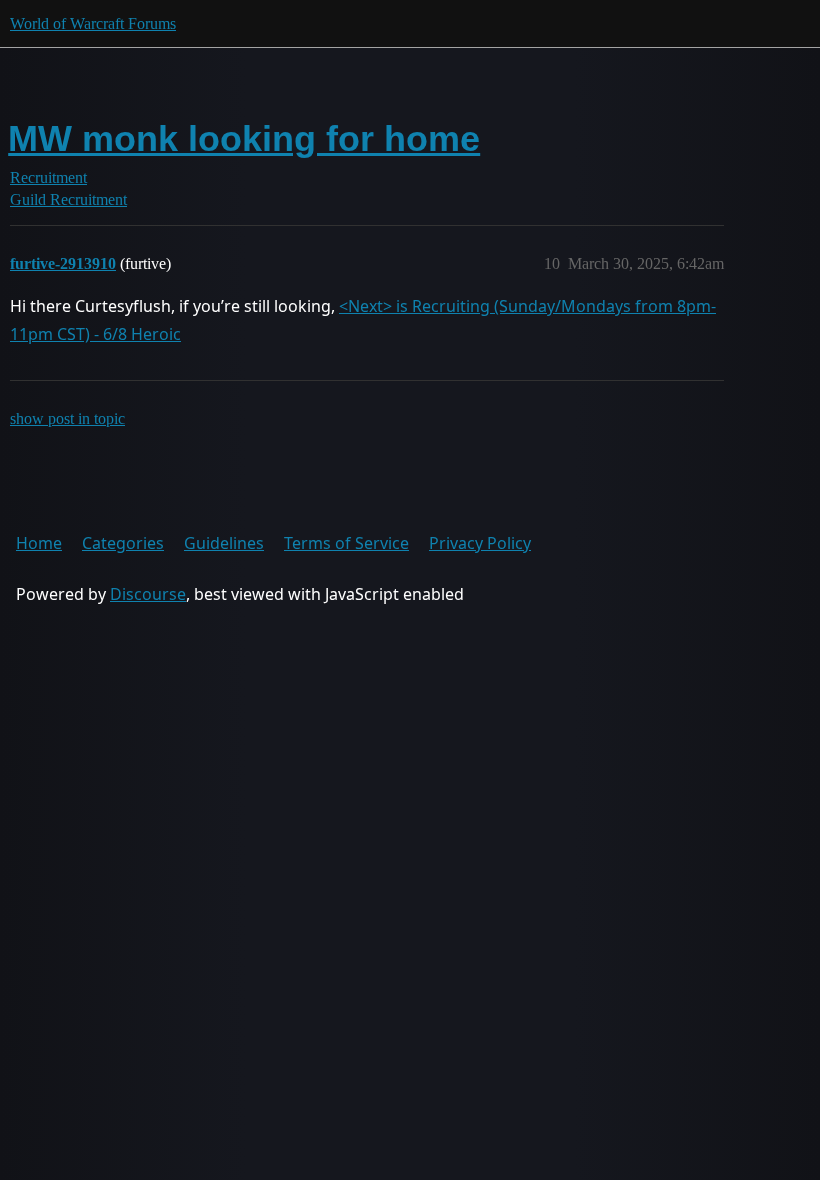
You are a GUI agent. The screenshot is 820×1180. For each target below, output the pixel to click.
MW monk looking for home (244, 138)
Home (39, 543)
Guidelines (224, 543)
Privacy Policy (480, 543)
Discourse (148, 594)
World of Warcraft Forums (93, 23)
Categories (123, 543)
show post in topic (67, 418)
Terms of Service (346, 543)
